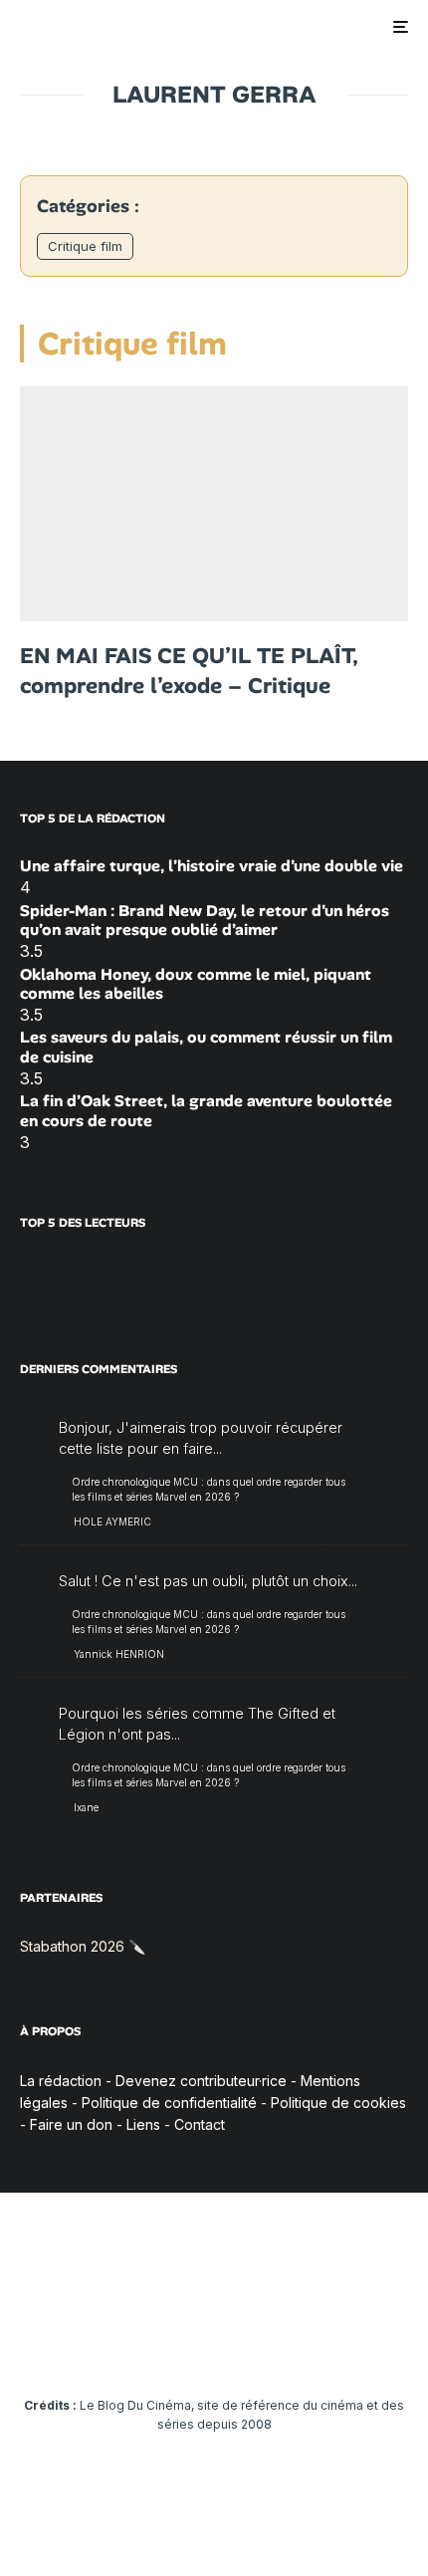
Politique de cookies (338, 2103)
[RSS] (370, 2345)
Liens (143, 2124)
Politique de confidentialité (169, 2103)
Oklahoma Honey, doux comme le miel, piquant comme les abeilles (196, 984)
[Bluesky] (253, 2345)
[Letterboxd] (292, 2345)
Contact (200, 2124)
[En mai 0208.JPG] (214, 504)
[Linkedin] (214, 2345)
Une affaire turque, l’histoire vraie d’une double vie (212, 866)
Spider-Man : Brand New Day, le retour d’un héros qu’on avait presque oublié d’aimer (205, 920)
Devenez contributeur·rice (201, 2081)
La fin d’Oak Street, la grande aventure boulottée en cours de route (206, 1110)
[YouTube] (176, 2345)
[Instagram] (137, 2345)
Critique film (85, 246)
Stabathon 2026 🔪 (83, 1946)
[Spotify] (331, 2345)
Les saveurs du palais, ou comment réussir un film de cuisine (206, 1047)
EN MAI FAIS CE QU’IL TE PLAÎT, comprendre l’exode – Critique (189, 671)
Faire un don (71, 2124)
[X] (98, 2345)
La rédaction (61, 2081)
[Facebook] (59, 2345)
